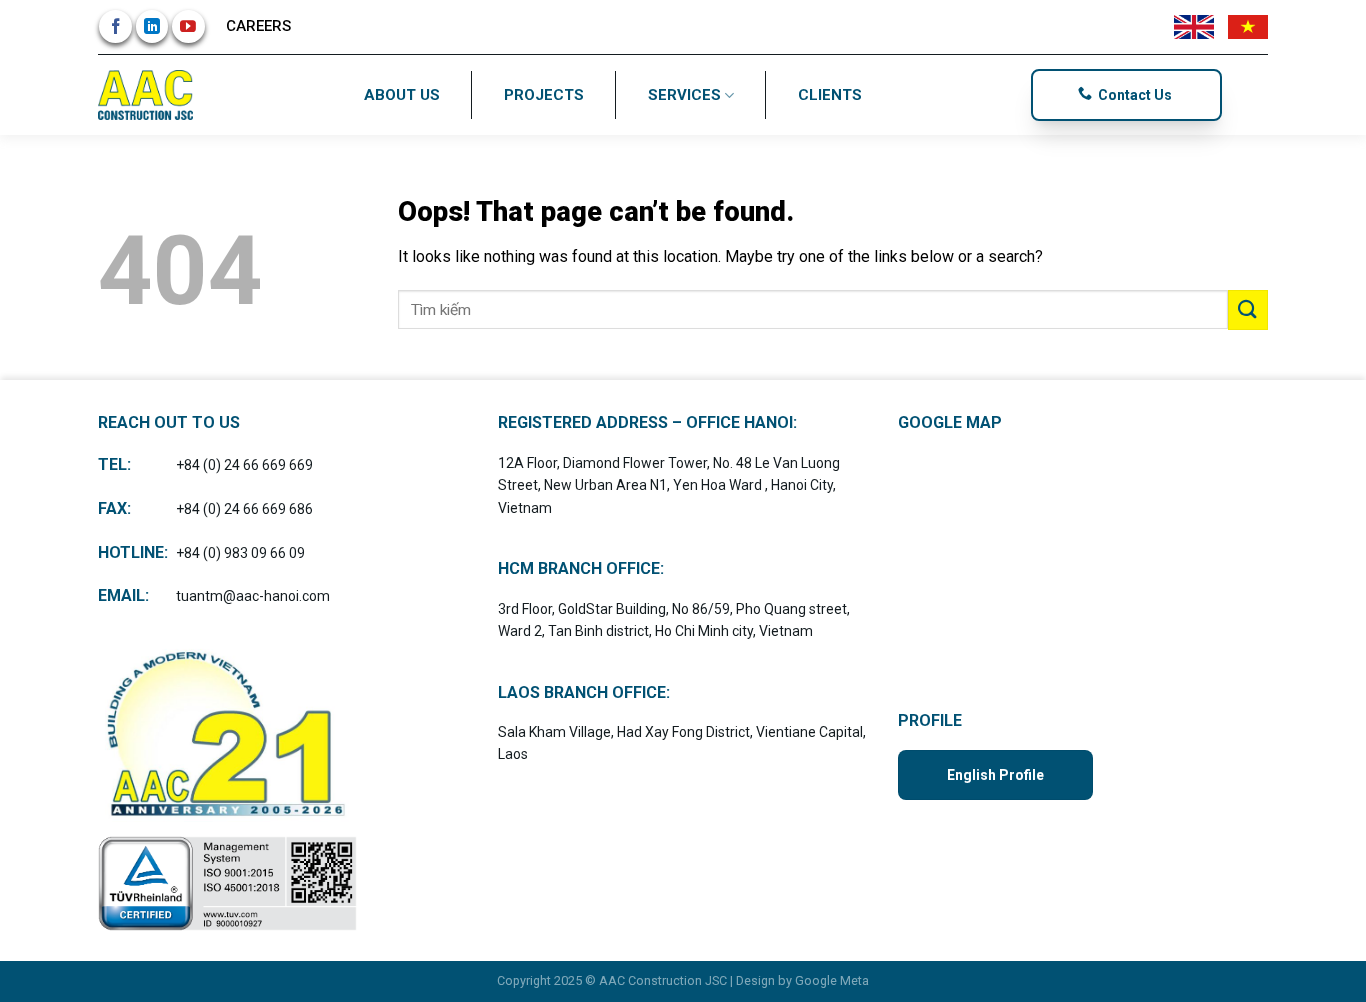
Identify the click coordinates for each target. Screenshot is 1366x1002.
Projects (544, 95)
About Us (402, 95)
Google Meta (832, 980)
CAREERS (258, 26)
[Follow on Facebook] (115, 26)
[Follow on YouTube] (188, 26)
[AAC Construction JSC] (148, 95)
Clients (830, 95)
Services (684, 95)
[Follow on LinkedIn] (152, 26)
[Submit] (1248, 309)
